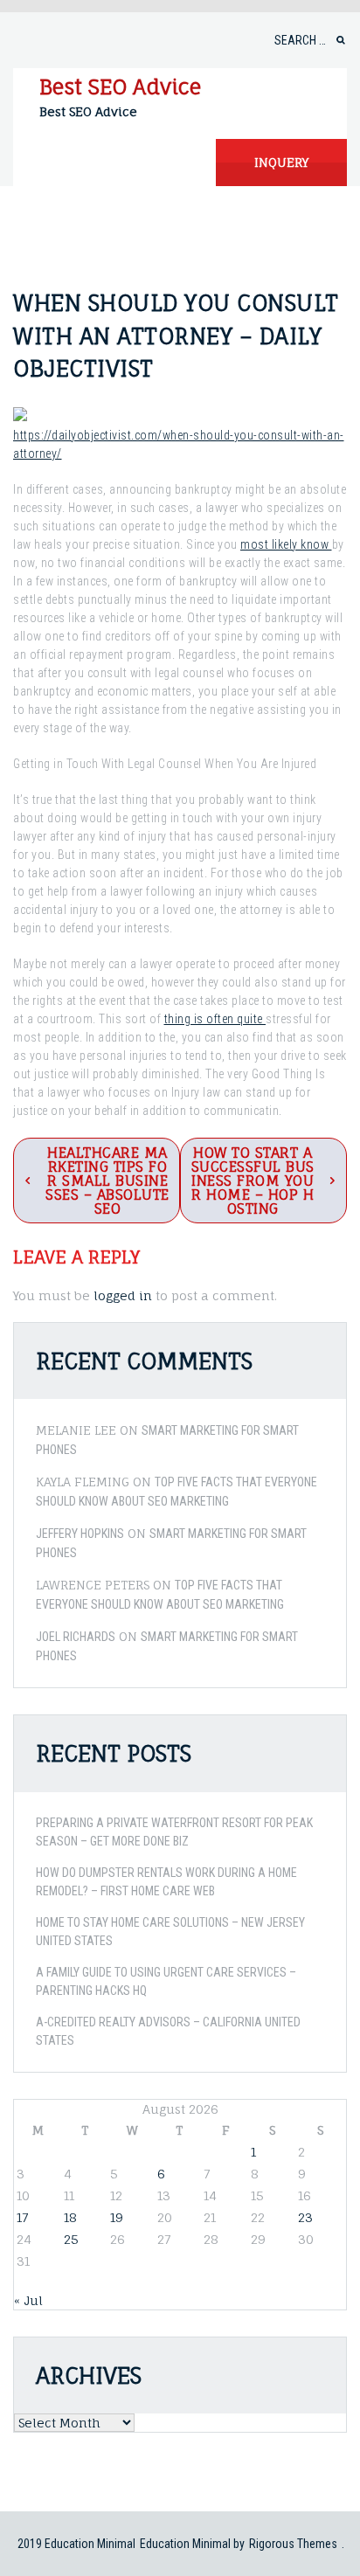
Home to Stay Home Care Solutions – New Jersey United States (170, 1932)
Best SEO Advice (120, 87)
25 (71, 2239)
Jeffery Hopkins (80, 1534)
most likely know (286, 544)
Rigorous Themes (293, 2544)
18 (70, 2217)
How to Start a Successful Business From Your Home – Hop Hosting (253, 1181)
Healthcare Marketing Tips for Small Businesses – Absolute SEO (107, 1181)
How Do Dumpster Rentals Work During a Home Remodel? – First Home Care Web (166, 1882)
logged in (123, 1295)
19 (117, 2217)
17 (22, 2217)
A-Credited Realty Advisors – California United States (168, 2031)
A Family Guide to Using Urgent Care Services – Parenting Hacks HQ (166, 1981)
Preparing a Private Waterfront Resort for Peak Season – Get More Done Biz (174, 1832)
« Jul (28, 2300)
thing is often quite (215, 1019)
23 (305, 2217)
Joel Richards (76, 1637)
